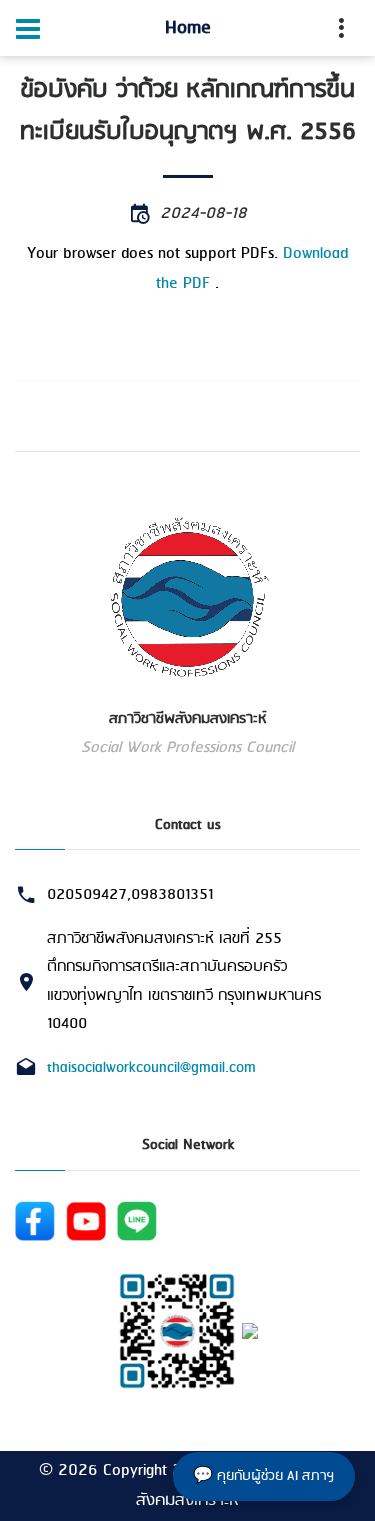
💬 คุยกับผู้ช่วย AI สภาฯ (264, 1476)
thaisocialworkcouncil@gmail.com (151, 1068)
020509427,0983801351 (130, 895)
